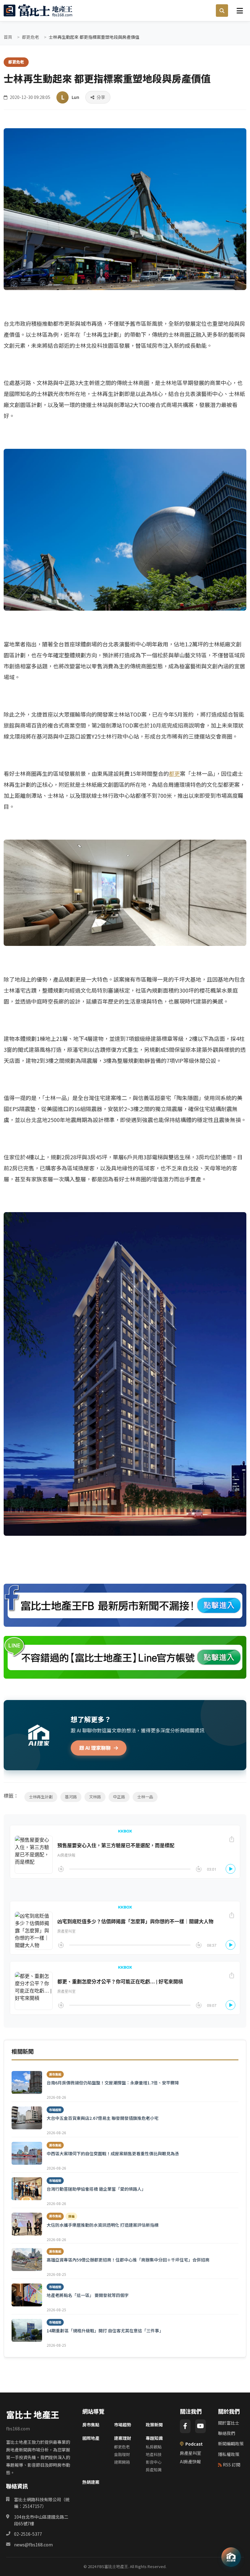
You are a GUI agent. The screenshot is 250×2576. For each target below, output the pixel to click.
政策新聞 (154, 2425)
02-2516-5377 (28, 2534)
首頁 (8, 37)
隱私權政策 (229, 2454)
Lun (75, 97)
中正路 (119, 1797)
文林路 (95, 1797)
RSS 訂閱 (232, 2465)
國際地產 (91, 2438)
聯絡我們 (227, 2433)
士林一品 (145, 1797)
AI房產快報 (190, 2462)
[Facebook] (185, 2426)
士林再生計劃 (41, 1797)
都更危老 (30, 37)
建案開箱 (122, 2462)
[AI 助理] (231, 2557)
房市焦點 (91, 2425)
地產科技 (154, 2454)
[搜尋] (222, 11)
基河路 (71, 1797)
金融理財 (122, 2454)
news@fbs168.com (33, 2545)
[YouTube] (200, 2426)
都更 (174, 773)
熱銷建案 (91, 2482)
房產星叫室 (191, 2453)
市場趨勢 (123, 2425)
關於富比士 (229, 2423)
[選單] (240, 10)
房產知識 (154, 2470)
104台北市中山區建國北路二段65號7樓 (41, 2520)
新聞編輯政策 (231, 2443)
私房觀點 (154, 2447)
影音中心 (154, 2462)
